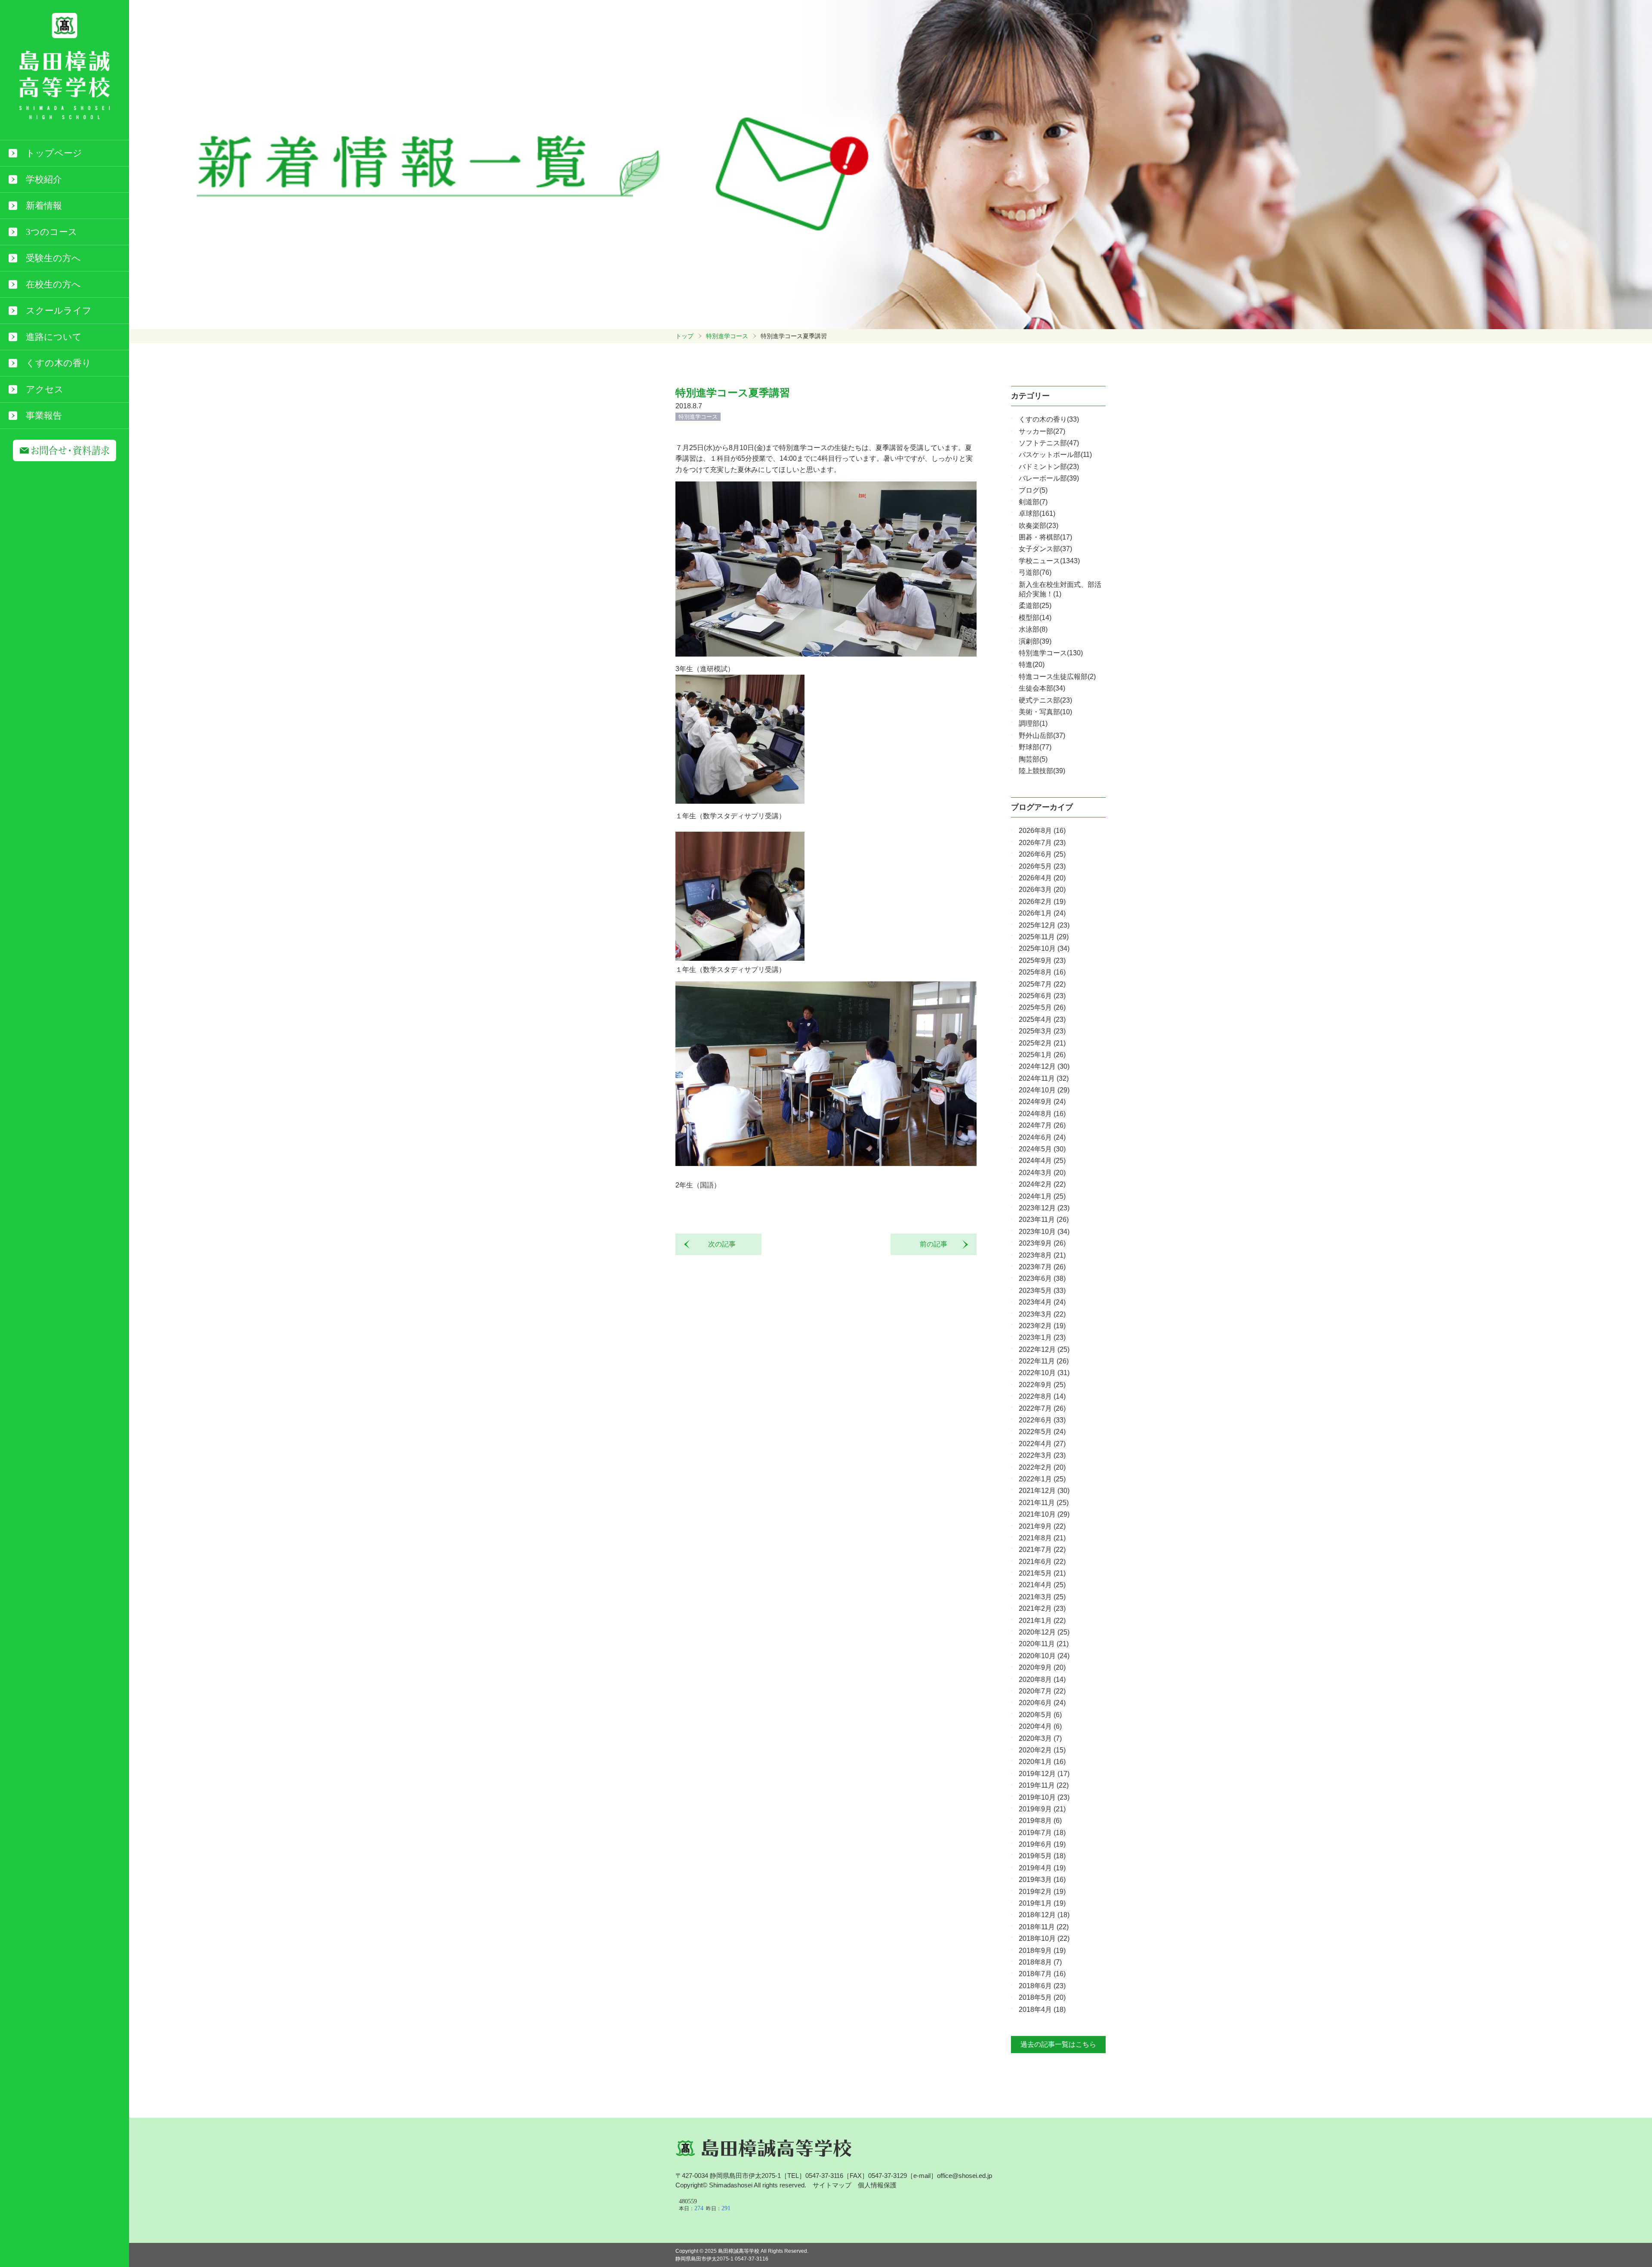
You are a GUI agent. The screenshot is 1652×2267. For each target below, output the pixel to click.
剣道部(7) (1033, 502)
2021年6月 (1042, 1562)
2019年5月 (1042, 1856)
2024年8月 (1042, 1114)
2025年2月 (1042, 1043)
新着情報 (44, 206)
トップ (684, 336)
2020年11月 (1044, 1644)
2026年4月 (1042, 878)
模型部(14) (1035, 618)
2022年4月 (1042, 1444)
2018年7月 (1042, 1974)
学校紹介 (44, 179)
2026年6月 (1042, 854)
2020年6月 (1042, 1703)
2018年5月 (1042, 1997)
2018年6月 (1042, 1986)
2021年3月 (1042, 1597)
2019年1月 (1042, 1903)
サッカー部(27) (1042, 431)
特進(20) (1032, 665)
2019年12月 (1044, 1774)
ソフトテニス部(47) (1049, 443)
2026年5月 (1042, 866)
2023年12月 (1044, 1208)
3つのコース (52, 232)
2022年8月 (1042, 1396)
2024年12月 (1044, 1066)
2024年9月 (1042, 1102)
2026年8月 (1042, 831)
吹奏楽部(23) (1039, 526)
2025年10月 (1044, 948)
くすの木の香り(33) (1049, 419)
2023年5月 (1042, 1291)
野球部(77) (1035, 747)
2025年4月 (1042, 1019)
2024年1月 (1042, 1196)
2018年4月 (1042, 2009)
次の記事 (718, 1244)
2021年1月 (1042, 1621)
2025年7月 (1042, 984)
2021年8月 (1042, 1538)
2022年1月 (1042, 1479)
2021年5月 (1042, 1573)
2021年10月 (1044, 1514)
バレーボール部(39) (1049, 478)
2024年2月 (1042, 1184)
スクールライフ (59, 311)
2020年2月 (1042, 1750)
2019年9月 (1042, 1809)
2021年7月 (1042, 1550)
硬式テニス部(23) (1045, 700)
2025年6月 (1042, 996)
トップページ (54, 153)
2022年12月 (1044, 1349)
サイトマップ (832, 2185)
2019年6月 (1042, 1844)
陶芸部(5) (1033, 759)
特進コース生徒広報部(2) (1057, 677)
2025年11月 (1044, 937)
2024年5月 (1042, 1149)
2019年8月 (1040, 1821)
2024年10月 (1044, 1090)
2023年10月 (1044, 1232)
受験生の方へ (53, 258)
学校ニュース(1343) (1049, 561)
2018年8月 (1040, 1962)
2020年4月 (1040, 1726)
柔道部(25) (1035, 606)
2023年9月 (1042, 1243)
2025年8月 (1042, 972)
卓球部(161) (1037, 514)
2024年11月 (1044, 1078)
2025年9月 (1042, 961)
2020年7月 (1042, 1691)
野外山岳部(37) (1042, 736)
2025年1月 (1042, 1055)
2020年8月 (1042, 1679)
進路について (54, 337)
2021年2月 (1042, 1608)
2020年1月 (1042, 1762)
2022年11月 (1044, 1361)
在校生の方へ (53, 284)
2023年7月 (1042, 1267)
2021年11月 (1044, 1503)
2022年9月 (1042, 1385)
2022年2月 (1042, 1467)
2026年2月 (1042, 902)
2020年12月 (1044, 1632)
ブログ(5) (1033, 490)
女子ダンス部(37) (1045, 549)
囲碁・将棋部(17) (1045, 537)
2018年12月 (1044, 1915)
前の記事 (937, 1244)
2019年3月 (1042, 1880)
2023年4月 (1042, 1302)
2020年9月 (1042, 1667)
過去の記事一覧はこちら (1058, 2044)
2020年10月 (1044, 1656)
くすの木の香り (59, 363)
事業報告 (44, 416)
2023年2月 (1042, 1326)
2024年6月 (1042, 1137)
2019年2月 (1042, 1892)
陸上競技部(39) (1042, 771)
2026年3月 (1042, 890)
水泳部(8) (1033, 629)
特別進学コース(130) (1051, 653)
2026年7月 (1042, 843)
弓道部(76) (1035, 572)
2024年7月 (1042, 1125)
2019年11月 (1044, 1785)
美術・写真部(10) (1045, 712)
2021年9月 (1042, 1526)
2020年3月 (1040, 1738)
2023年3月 (1042, 1314)
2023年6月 (1042, 1278)
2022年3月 (1042, 1455)
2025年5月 (1042, 1007)
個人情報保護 (877, 2185)
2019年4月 (1042, 1868)
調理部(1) (1033, 723)
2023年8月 (1042, 1255)
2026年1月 (1042, 913)
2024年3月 (1042, 1173)
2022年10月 (1044, 1373)
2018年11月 (1044, 1927)
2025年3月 (1042, 1031)
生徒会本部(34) (1042, 688)
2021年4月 (1042, 1585)
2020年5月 (1040, 1715)
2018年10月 (1044, 1939)
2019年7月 (1042, 1833)
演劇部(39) (1035, 641)
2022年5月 (1042, 1432)
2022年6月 (1042, 1420)
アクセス (45, 389)
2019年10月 (1044, 1797)
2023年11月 (1044, 1220)
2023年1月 (1042, 1337)
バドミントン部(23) (1049, 467)
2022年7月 (1042, 1408)
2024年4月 (1042, 1161)
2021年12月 (1044, 1491)
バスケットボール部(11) (1055, 455)
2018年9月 (1042, 1951)
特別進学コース (727, 336)
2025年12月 (1044, 925)
